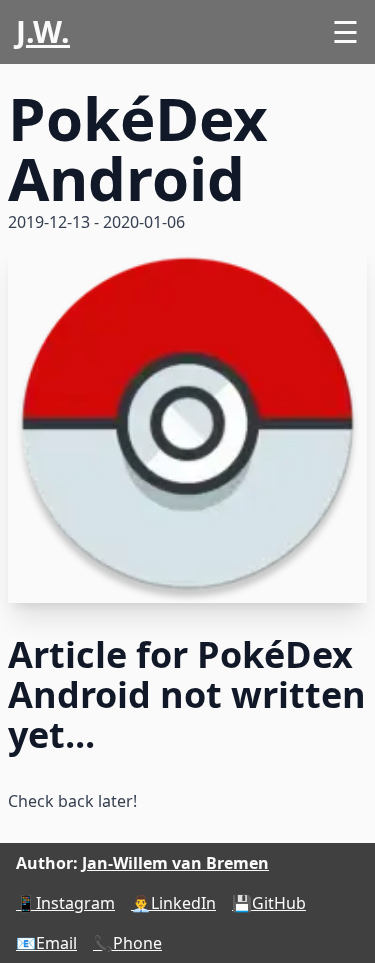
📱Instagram (65, 903)
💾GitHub (269, 903)
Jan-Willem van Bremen (175, 863)
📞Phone (127, 943)
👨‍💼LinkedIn (173, 903)
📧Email (46, 943)
